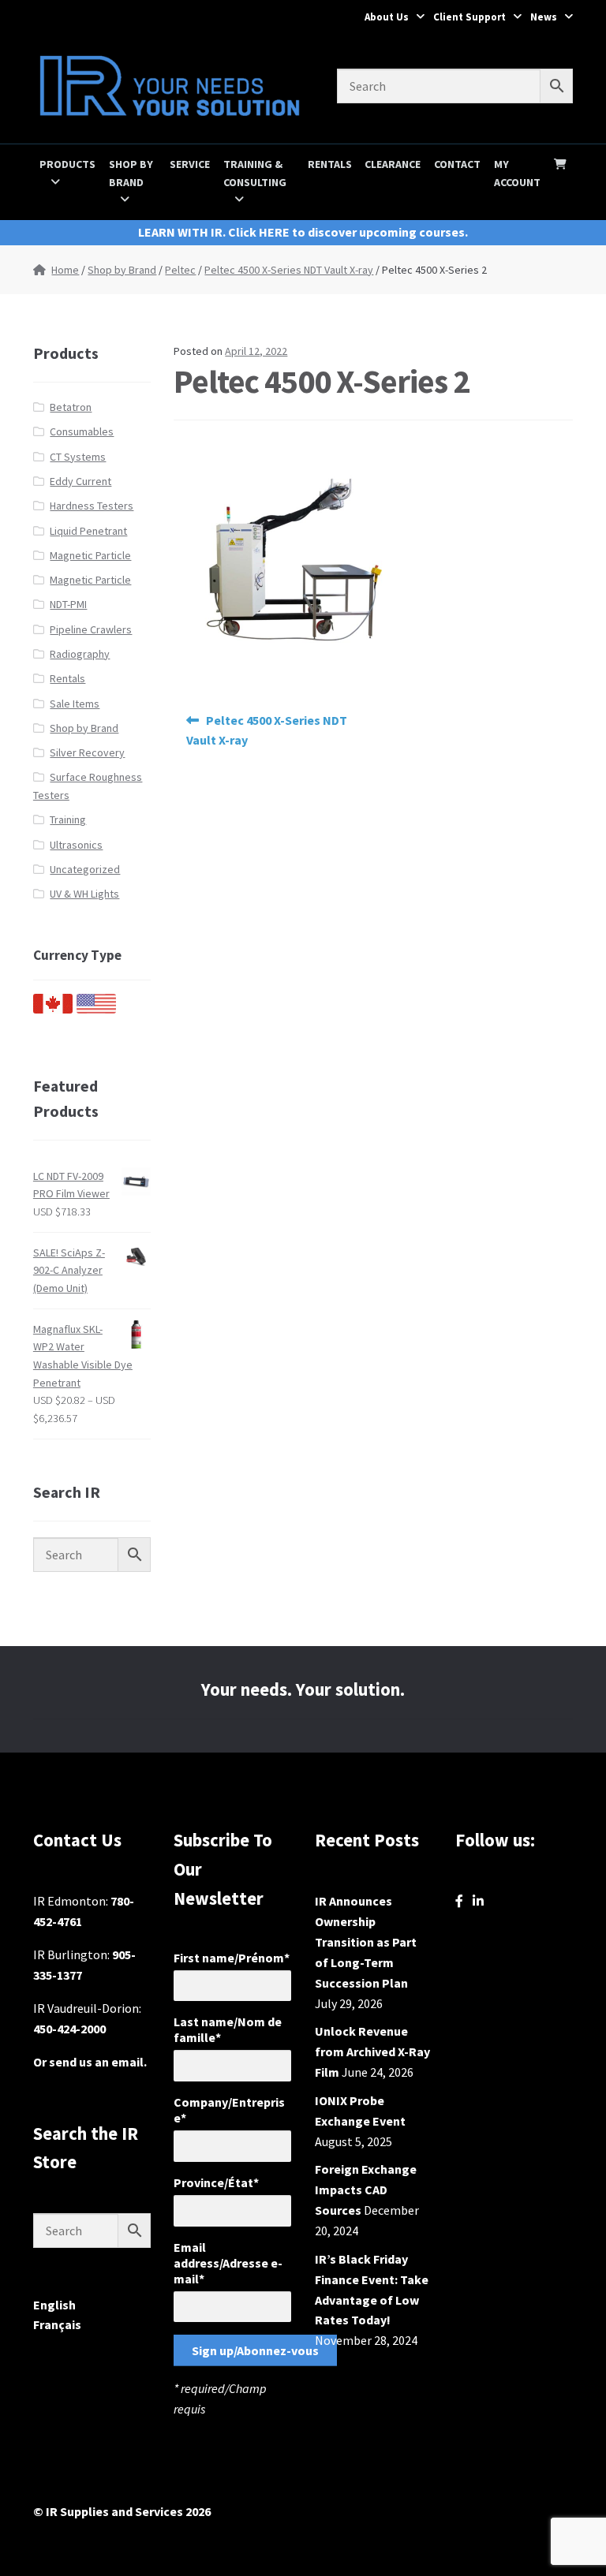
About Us (387, 17)
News (544, 17)
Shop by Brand (131, 173)
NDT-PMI (68, 604)
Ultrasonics (76, 845)
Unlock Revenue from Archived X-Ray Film (372, 2051)
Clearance (393, 164)
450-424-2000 (69, 2029)
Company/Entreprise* (229, 2110)
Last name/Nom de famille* (228, 2029)
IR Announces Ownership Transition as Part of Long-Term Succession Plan (366, 1942)
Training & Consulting (255, 173)
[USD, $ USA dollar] (96, 1010)
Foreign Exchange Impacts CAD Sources (366, 2190)
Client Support (469, 17)
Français (57, 2324)
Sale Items (75, 704)
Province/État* (216, 2182)
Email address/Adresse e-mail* (228, 2263)
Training (68, 819)
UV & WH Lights (84, 894)
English (54, 2305)
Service (190, 164)
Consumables (82, 431)
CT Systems (78, 457)
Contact (457, 164)
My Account (517, 173)
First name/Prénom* (232, 1958)
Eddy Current (80, 481)
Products (67, 164)
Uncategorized (85, 869)
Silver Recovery (87, 752)
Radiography (80, 654)
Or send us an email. (90, 2062)
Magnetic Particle (90, 555)
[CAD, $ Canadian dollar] (53, 1010)
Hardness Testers (92, 506)
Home (65, 270)
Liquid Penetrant (88, 531)
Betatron (71, 407)
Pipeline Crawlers (91, 629)
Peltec (180, 270)
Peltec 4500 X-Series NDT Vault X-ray (289, 270)
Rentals (330, 164)
